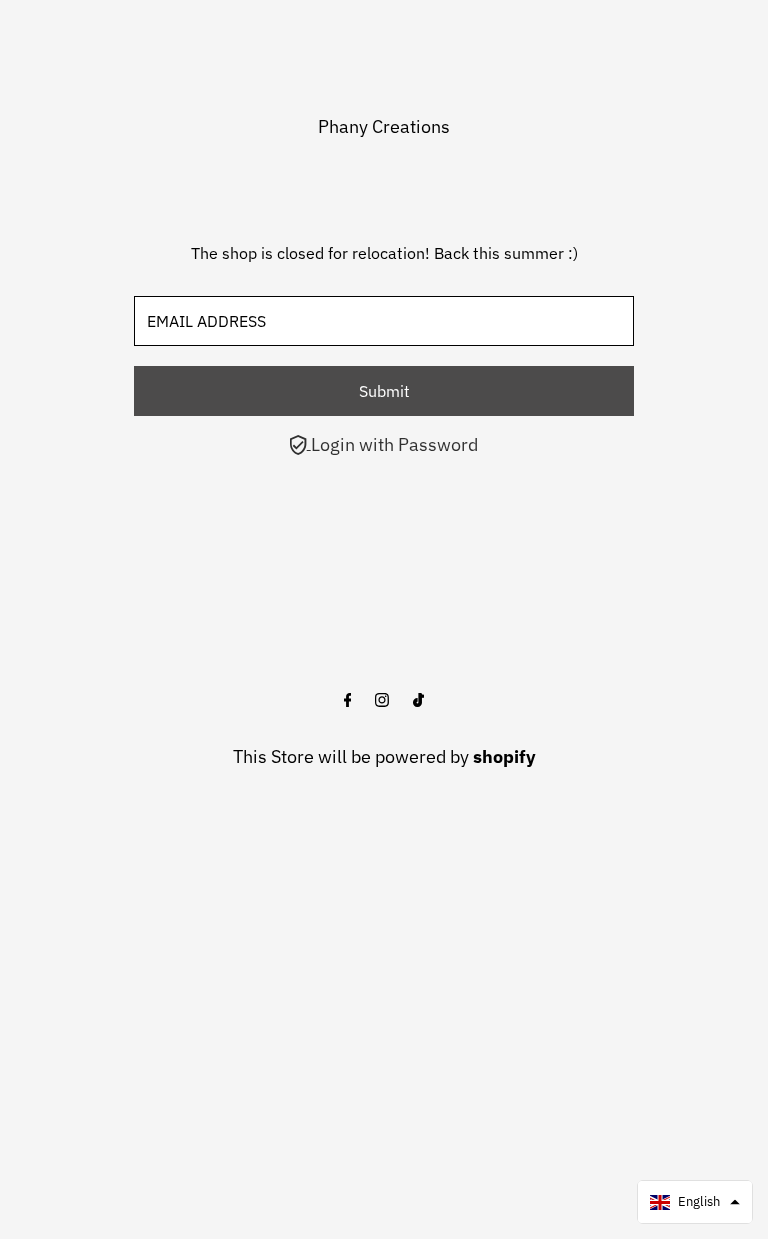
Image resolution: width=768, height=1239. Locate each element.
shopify (504, 756)
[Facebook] (348, 701)
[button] (695, 1202)
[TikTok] (418, 701)
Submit (384, 391)
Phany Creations (384, 126)
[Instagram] (382, 701)
